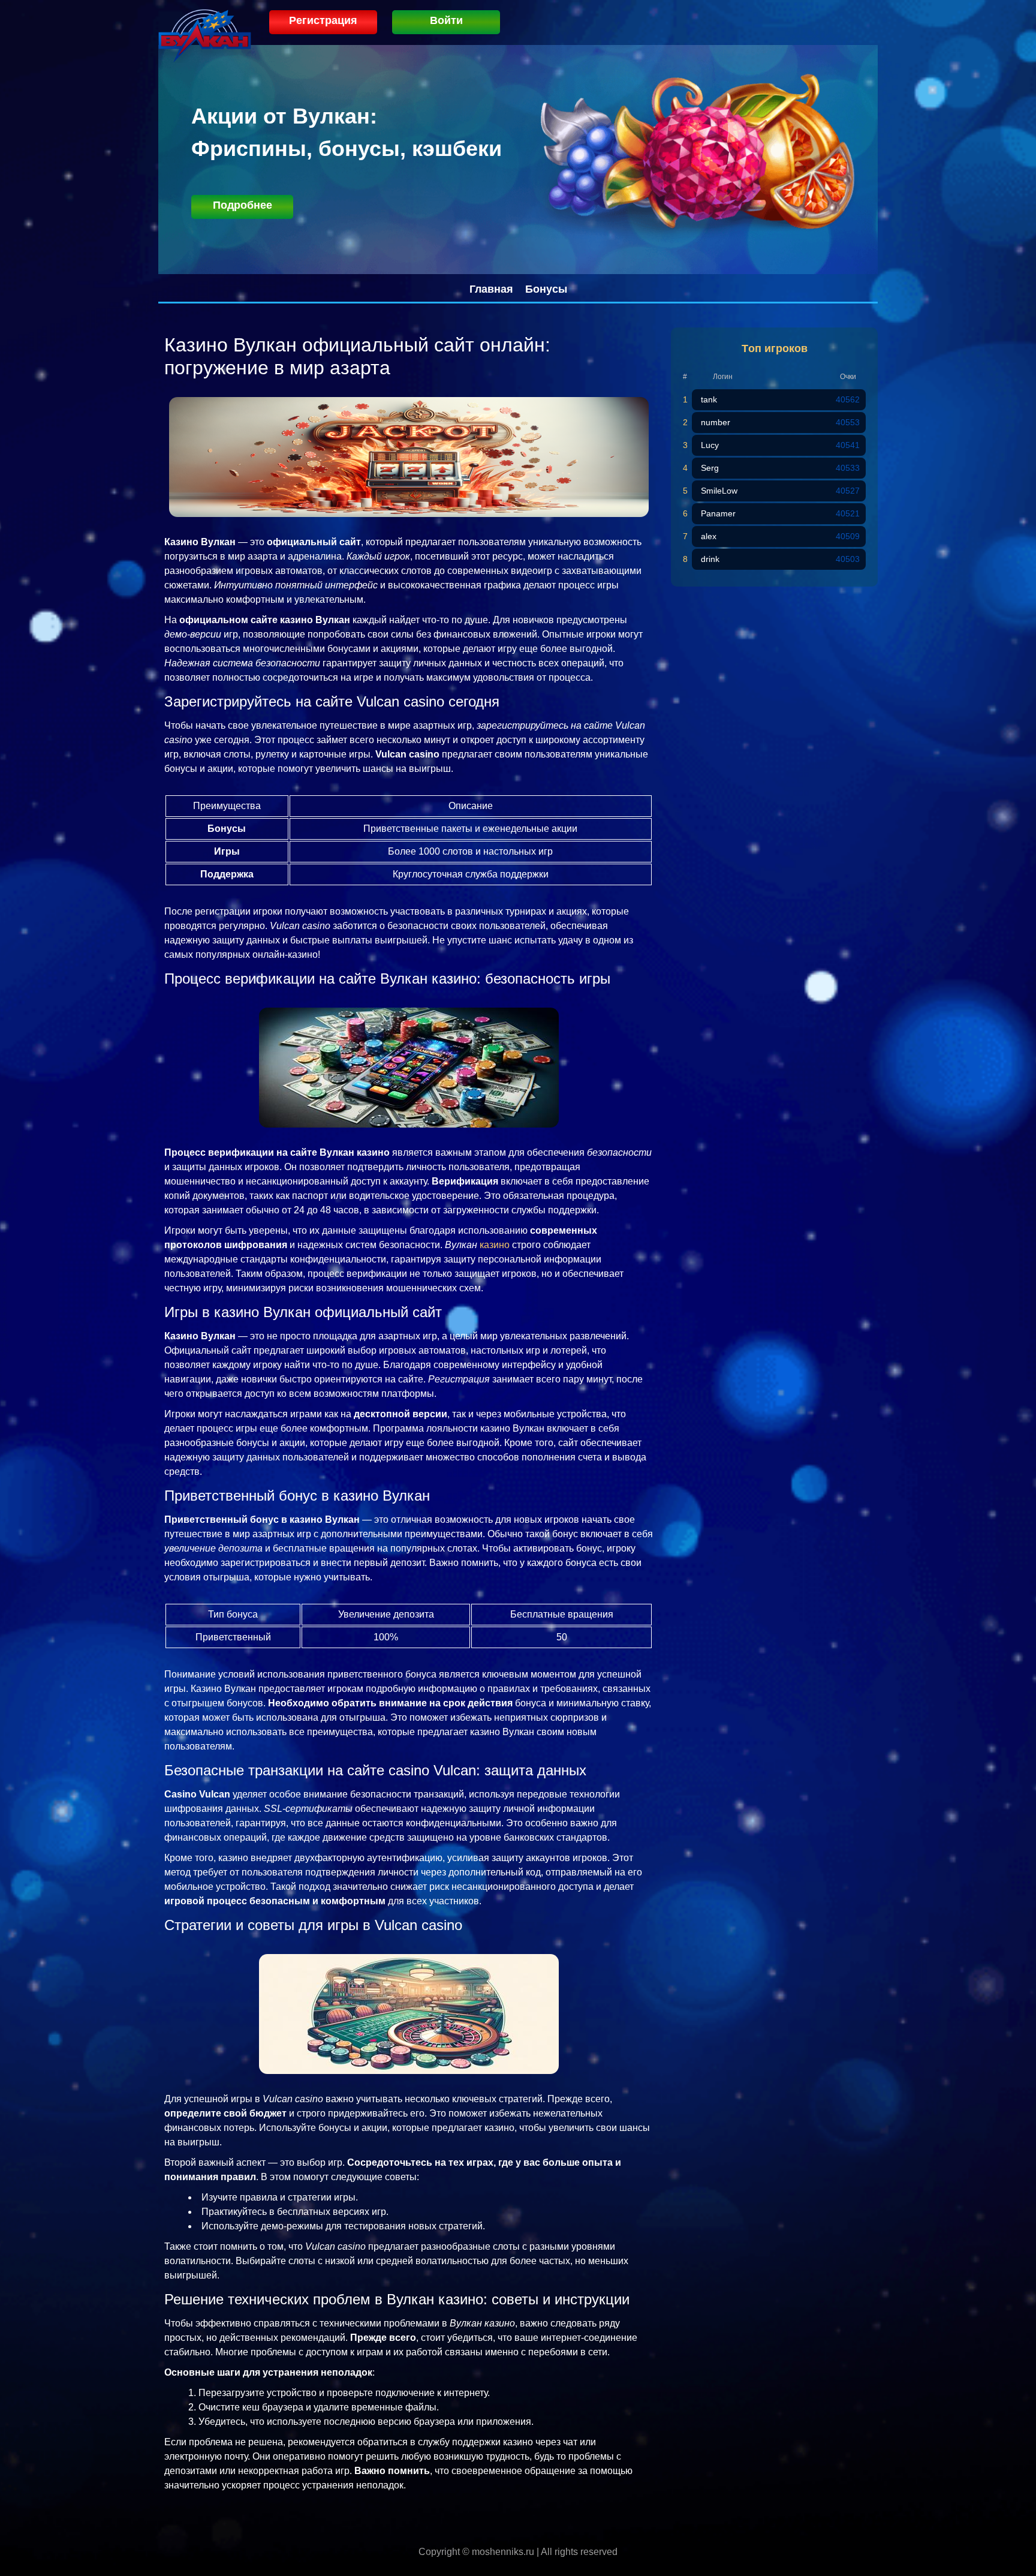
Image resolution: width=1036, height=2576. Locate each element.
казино (495, 1245)
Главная (491, 289)
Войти (446, 20)
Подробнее (243, 205)
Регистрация (323, 20)
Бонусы (546, 289)
